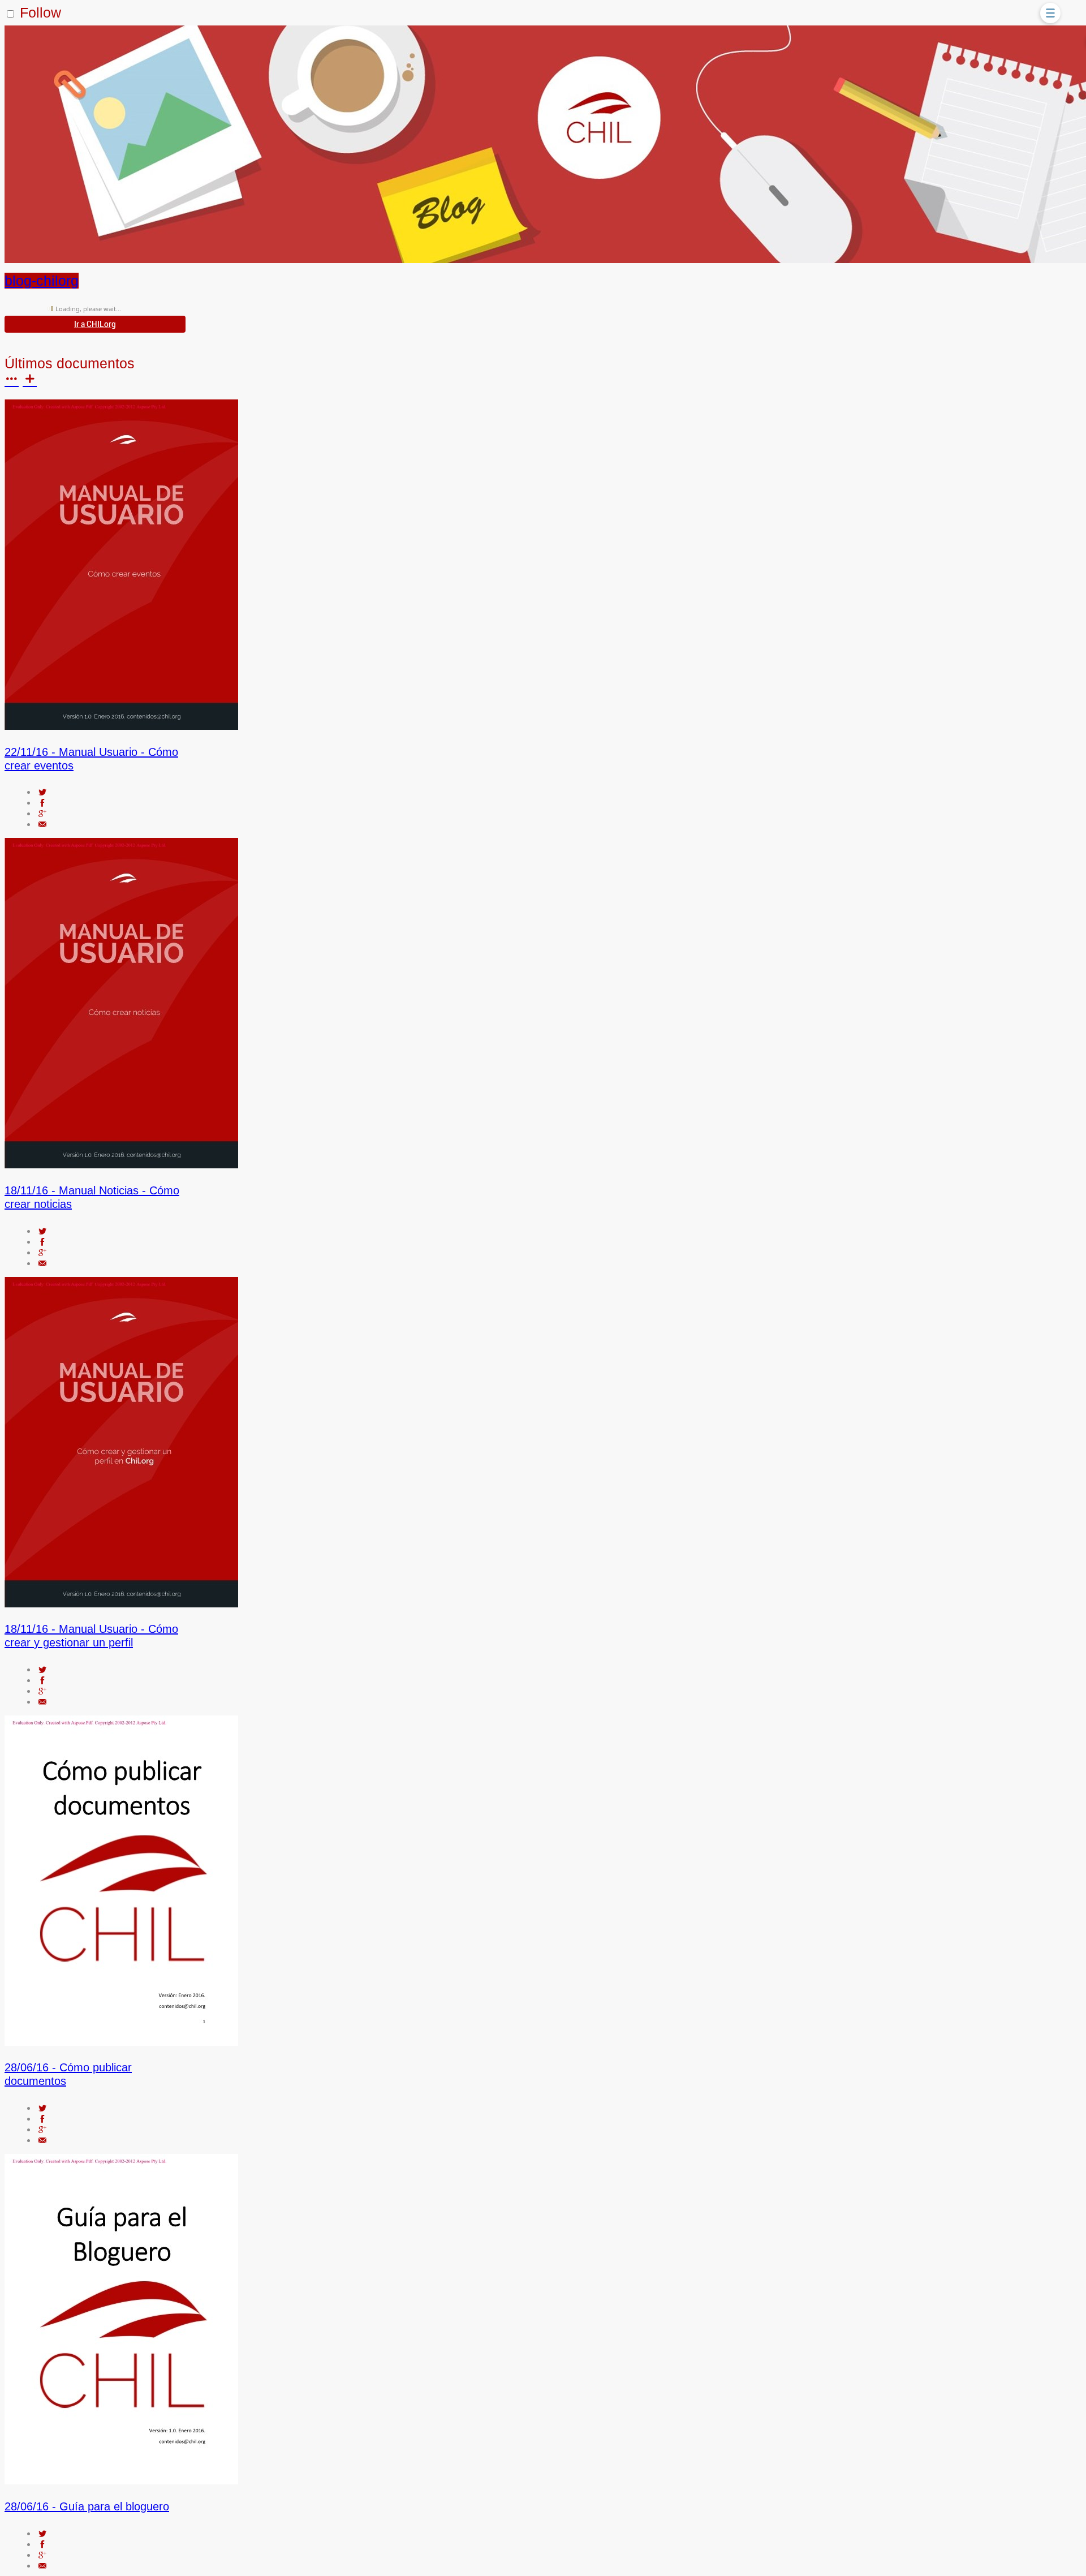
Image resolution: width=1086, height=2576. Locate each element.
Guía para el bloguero (87, 2506)
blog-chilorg (42, 281)
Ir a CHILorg (95, 324)
